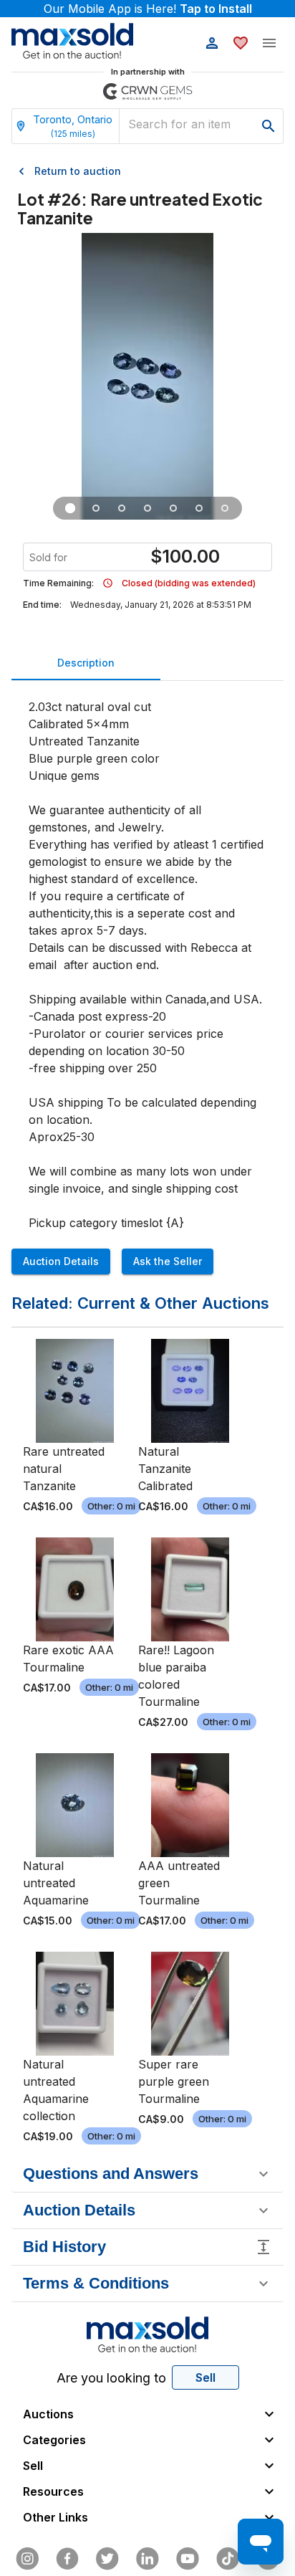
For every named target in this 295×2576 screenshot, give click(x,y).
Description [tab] (86, 663)
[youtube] (188, 2559)
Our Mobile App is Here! (148, 9)
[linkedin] (147, 2559)
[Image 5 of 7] (173, 508)
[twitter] (107, 2559)
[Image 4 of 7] (147, 508)
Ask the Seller (168, 1261)
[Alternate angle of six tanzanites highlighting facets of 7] (96, 508)
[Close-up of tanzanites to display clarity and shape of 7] (122, 508)
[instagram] (27, 2559)
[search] (269, 126)
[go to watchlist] (241, 43)
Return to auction (78, 171)
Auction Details (61, 1261)
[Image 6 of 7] (199, 508)
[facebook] (67, 2559)
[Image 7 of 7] (225, 508)
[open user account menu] (212, 43)
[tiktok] (228, 2559)
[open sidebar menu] (269, 43)
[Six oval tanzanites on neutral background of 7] (70, 508)
